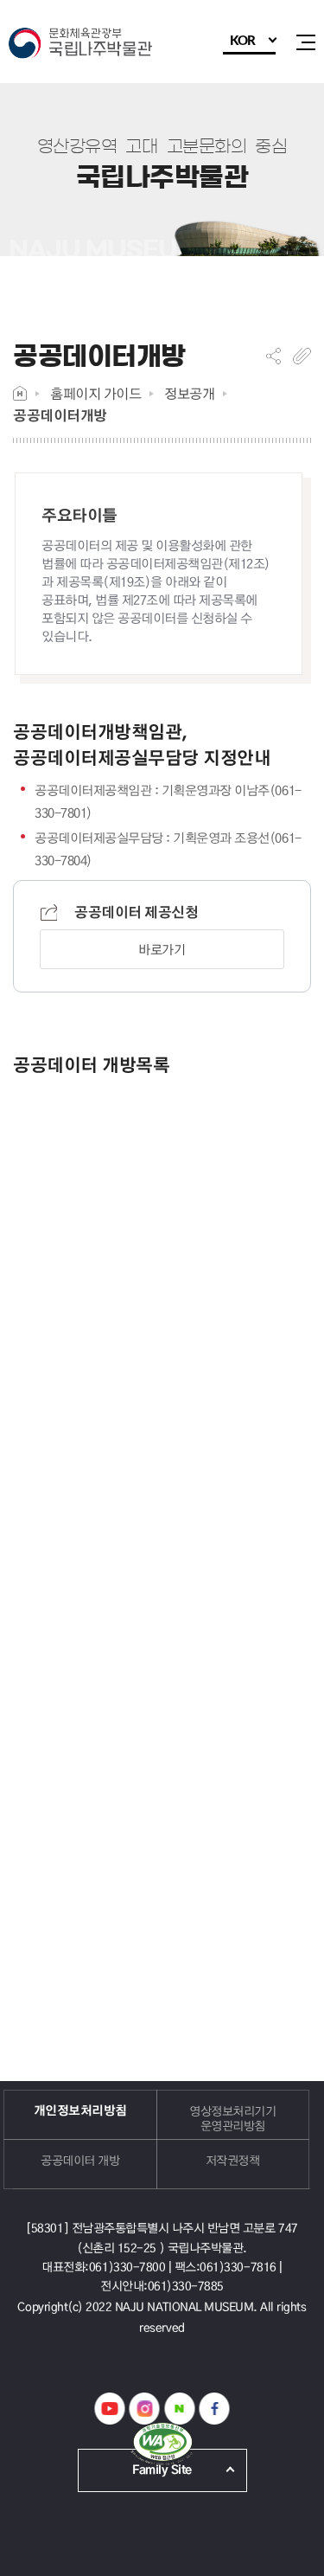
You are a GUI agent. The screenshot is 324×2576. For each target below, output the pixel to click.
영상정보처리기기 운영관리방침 (232, 2118)
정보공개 (189, 393)
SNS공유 (273, 356)
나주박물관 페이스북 (215, 2409)
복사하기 (302, 356)
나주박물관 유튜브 (109, 2409)
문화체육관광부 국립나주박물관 (86, 45)
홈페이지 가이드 (95, 393)
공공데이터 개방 (80, 2160)
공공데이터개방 (60, 415)
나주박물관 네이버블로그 (179, 2409)
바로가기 (162, 949)
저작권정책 (233, 2160)
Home (20, 393)
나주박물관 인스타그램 (145, 2409)
